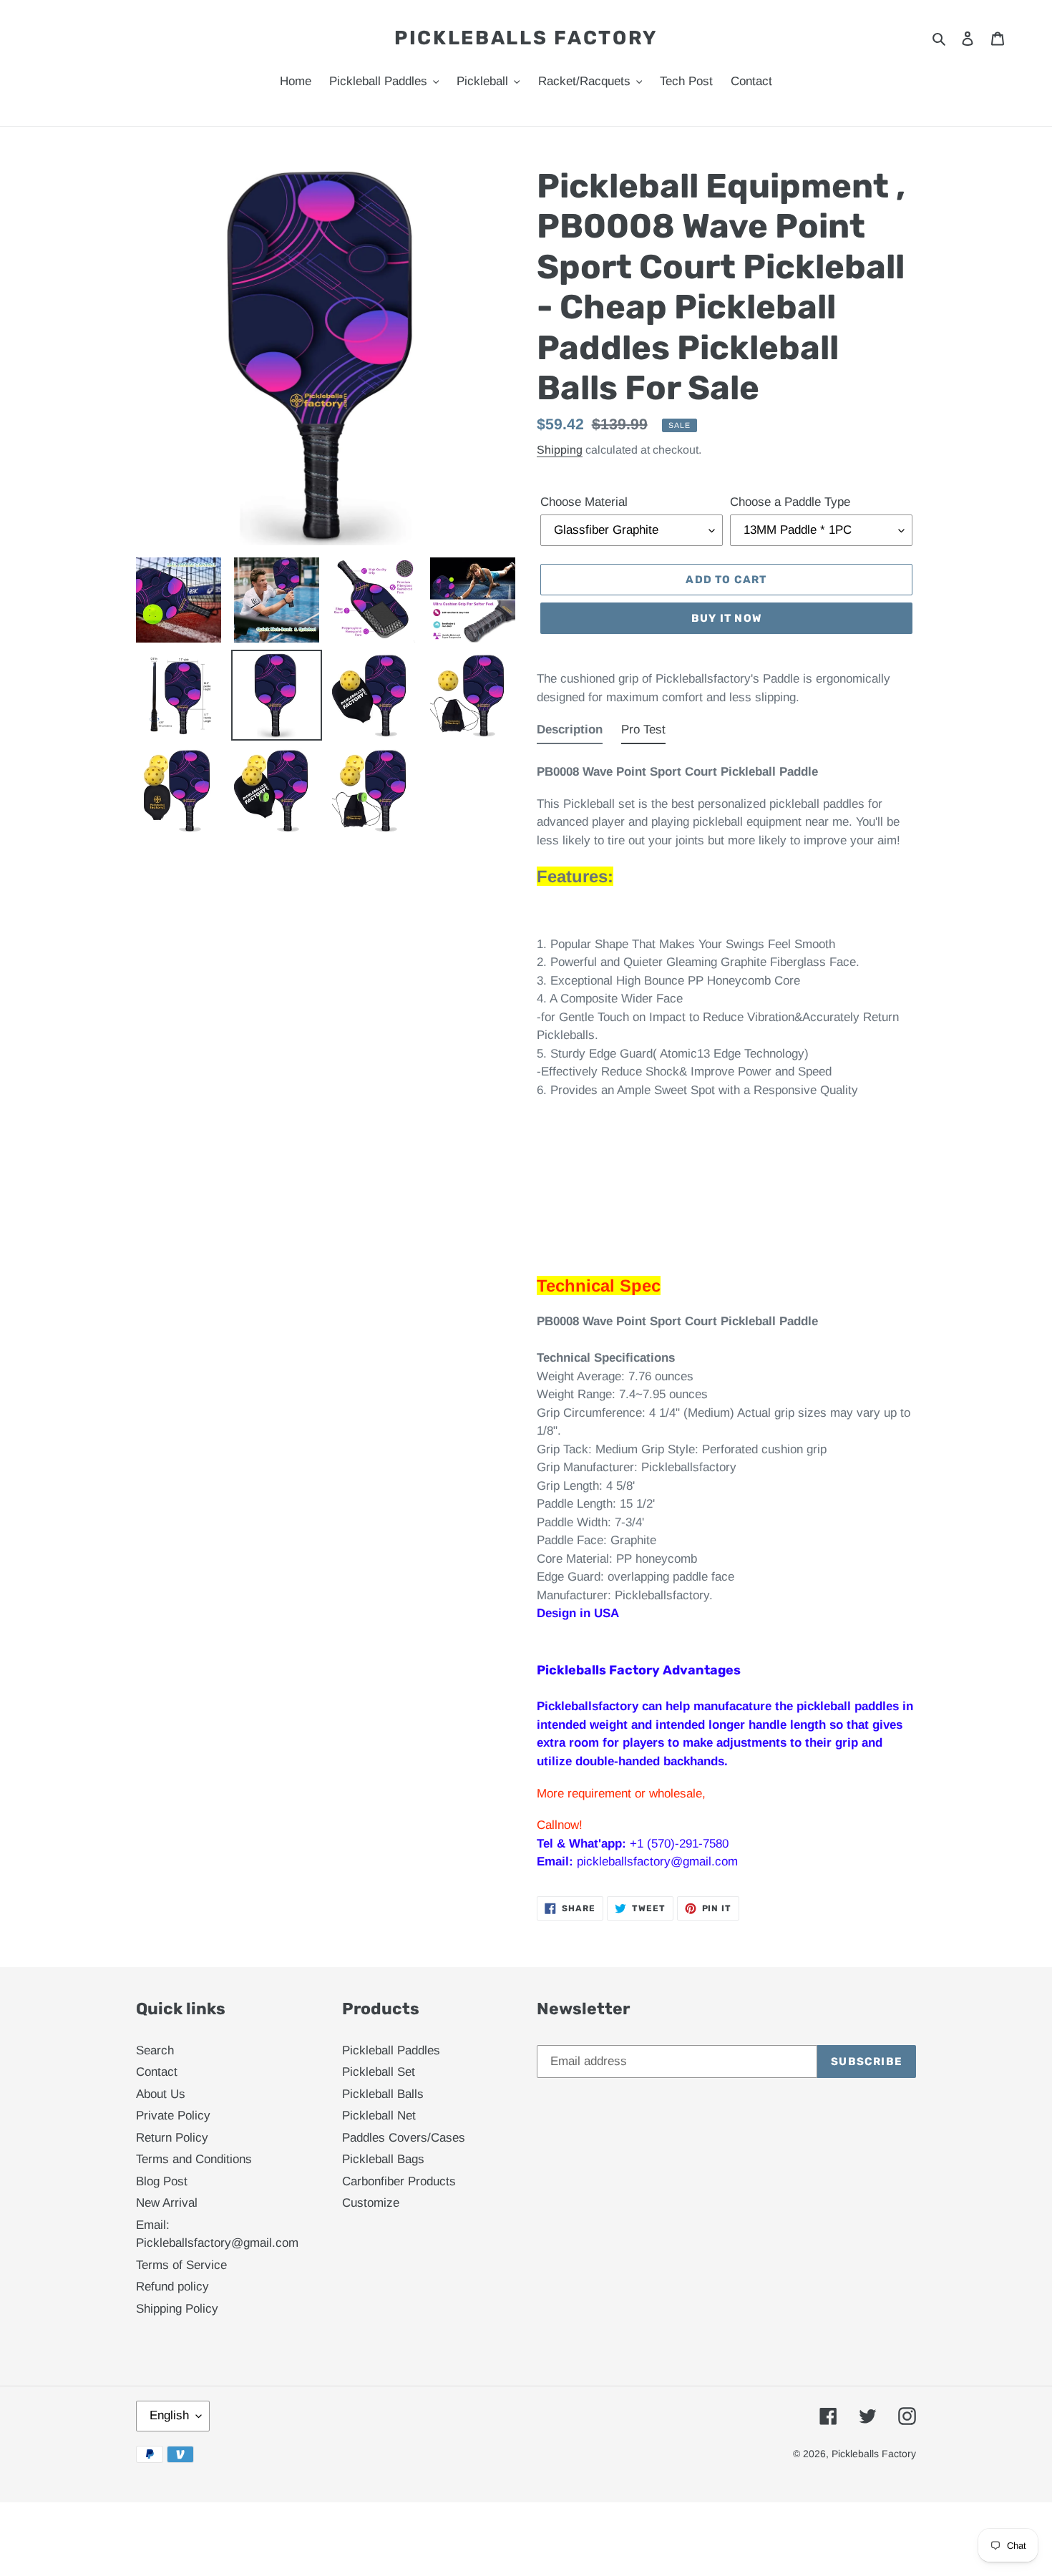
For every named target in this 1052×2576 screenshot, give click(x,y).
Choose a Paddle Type (790, 502)
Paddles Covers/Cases (404, 2138)
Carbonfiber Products (399, 2181)
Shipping (560, 450)
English (169, 2415)
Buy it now (726, 618)
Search (155, 2050)
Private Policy (173, 2116)
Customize (371, 2203)
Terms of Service (181, 2265)
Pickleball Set (379, 2072)
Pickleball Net (379, 2116)
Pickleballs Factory (526, 38)
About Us (161, 2094)
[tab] (570, 733)
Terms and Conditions (194, 2159)
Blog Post (162, 2181)
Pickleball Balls (383, 2094)
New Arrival (167, 2203)
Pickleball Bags (383, 2159)
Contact (157, 2072)
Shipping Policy (177, 2309)
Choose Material (584, 502)
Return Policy (172, 2138)
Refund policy (172, 2287)
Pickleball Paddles (391, 2050)
